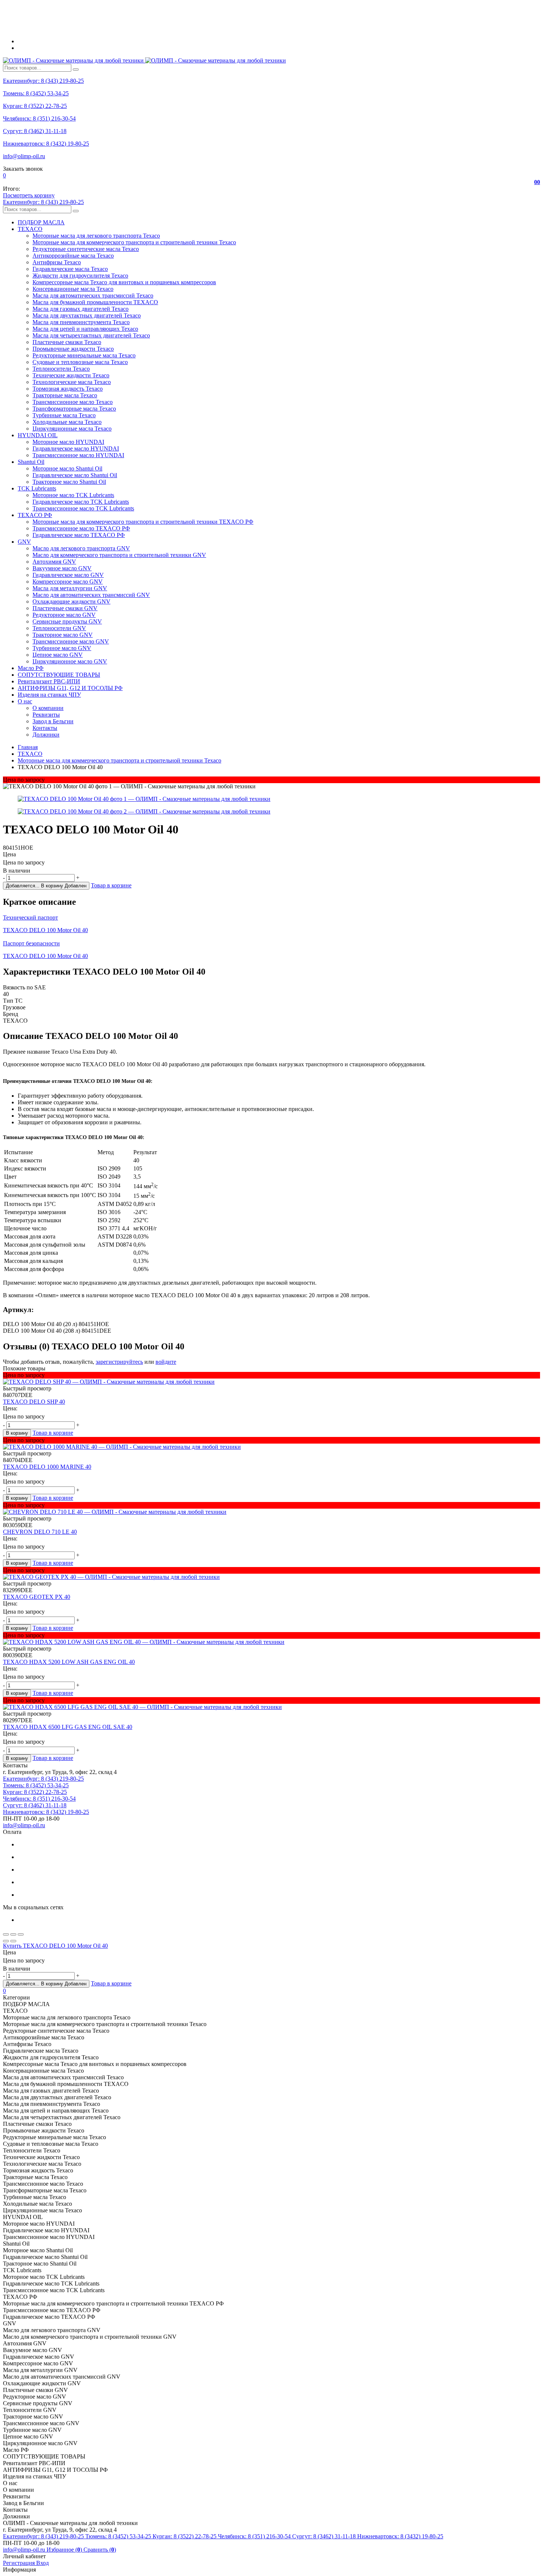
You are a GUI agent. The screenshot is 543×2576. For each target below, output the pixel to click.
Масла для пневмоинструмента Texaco (81, 322)
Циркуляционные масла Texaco (72, 429)
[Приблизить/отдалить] (21, 1934)
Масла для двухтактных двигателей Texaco (87, 315)
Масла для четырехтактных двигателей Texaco (91, 335)
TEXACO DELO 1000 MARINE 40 (47, 1467)
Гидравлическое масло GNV (68, 575)
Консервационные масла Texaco (73, 289)
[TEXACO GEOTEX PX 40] (271, 1577)
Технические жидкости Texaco (71, 375)
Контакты (45, 728)
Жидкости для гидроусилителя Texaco (80, 276)
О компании (48, 708)
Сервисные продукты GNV (67, 621)
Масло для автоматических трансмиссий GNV (91, 595)
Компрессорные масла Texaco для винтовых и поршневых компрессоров (124, 282)
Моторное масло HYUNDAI (68, 442)
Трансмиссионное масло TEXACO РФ (81, 528)
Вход (42, 2563)
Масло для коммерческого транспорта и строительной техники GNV (119, 555)
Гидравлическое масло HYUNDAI (76, 448)
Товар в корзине (111, 885)
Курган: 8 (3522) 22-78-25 (35, 106)
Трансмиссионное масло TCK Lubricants (83, 508)
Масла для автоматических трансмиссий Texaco (93, 295)
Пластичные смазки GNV (65, 608)
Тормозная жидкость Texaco (68, 389)
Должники (46, 735)
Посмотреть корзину (29, 195)
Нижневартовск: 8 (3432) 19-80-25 (46, 144)
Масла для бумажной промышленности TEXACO (95, 302)
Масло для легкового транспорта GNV (81, 548)
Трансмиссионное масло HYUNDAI (78, 455)
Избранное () (65, 2550)
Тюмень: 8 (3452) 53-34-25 (36, 93)
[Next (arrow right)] (13, 1941)
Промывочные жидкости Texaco (73, 349)
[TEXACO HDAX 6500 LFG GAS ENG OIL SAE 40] (271, 1707)
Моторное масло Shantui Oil (67, 468)
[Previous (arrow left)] (6, 1941)
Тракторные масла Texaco (65, 395)
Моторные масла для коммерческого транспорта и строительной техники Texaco (134, 242)
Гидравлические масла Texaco (70, 269)
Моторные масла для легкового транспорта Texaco (96, 236)
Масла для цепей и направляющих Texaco (85, 329)
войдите (166, 1362)
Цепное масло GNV (58, 655)
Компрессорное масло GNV (68, 582)
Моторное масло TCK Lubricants (73, 495)
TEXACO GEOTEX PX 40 (37, 1597)
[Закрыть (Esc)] (6, 1934)
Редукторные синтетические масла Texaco (86, 249)
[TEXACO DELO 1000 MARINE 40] (271, 1447)
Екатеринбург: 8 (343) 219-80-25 (43, 81)
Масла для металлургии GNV (70, 588)
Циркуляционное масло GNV (70, 661)
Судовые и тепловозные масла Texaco (80, 362)
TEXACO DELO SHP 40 (34, 1402)
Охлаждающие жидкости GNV (71, 601)
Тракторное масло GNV (63, 635)
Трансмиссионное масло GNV (71, 641)
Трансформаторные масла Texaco (74, 409)
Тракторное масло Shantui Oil (69, 482)
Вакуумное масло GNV (62, 568)
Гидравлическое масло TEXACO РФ (79, 535)
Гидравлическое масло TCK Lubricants (81, 502)
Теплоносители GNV (59, 628)
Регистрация (20, 2563)
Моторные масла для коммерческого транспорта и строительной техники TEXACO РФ (143, 522)
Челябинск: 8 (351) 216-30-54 (39, 118)
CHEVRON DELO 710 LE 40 (40, 1532)
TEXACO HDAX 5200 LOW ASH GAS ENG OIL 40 (69, 1662)
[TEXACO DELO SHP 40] (271, 1382)
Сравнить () (100, 2550)
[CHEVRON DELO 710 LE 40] (271, 1512)
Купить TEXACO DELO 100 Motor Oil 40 (55, 1946)
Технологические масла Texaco (72, 382)
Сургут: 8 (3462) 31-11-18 (35, 131)
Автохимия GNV (54, 562)
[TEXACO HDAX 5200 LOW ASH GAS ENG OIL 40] (271, 1642)
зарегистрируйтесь (119, 1362)
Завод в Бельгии (53, 721)
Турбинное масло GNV (62, 648)
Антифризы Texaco (57, 262)
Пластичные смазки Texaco (67, 342)
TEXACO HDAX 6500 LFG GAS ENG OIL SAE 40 (68, 1727)
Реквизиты (46, 715)
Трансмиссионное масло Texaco (73, 402)
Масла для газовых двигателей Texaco (81, 309)
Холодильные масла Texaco (67, 422)
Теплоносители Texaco (61, 369)
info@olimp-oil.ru (24, 156)
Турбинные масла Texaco (64, 415)
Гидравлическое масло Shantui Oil (75, 475)
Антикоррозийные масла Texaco (73, 256)
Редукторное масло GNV (64, 615)
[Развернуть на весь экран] (13, 1934)
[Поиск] (76, 69)
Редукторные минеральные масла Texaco (84, 355)
